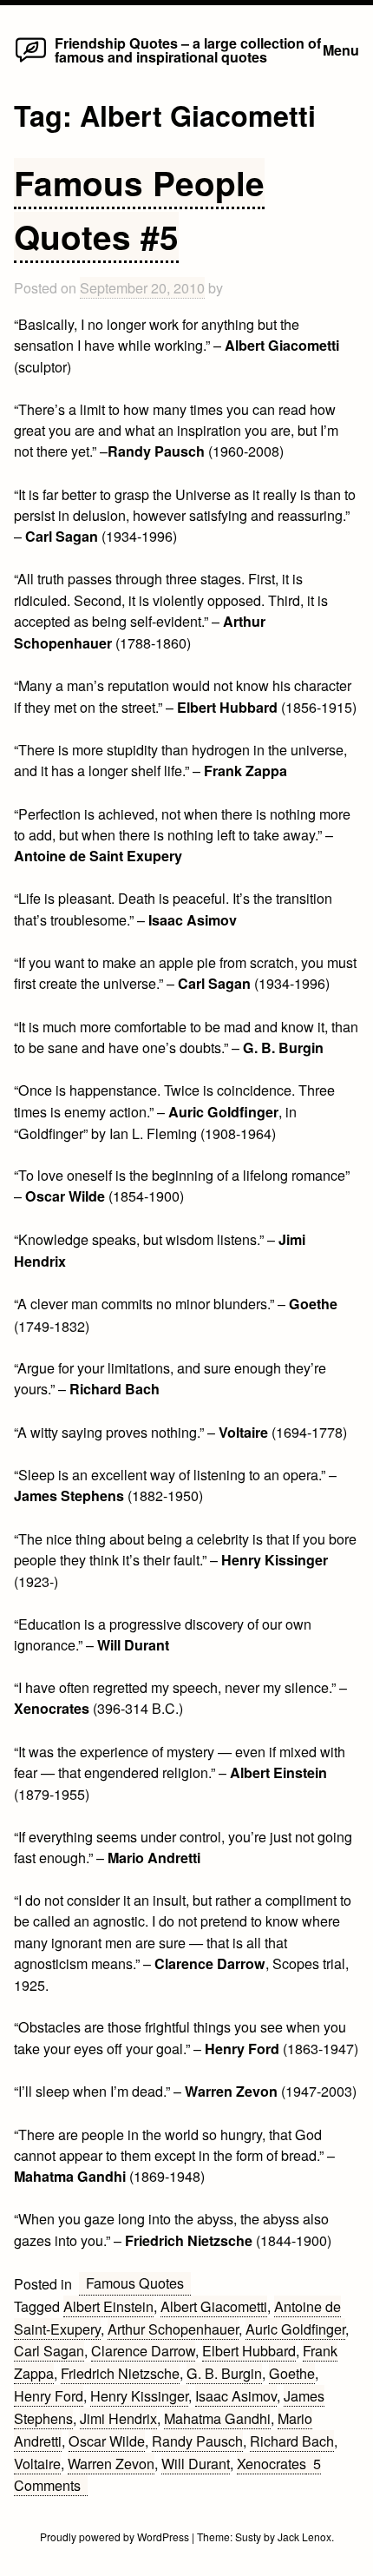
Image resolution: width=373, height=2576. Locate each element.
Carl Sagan (49, 2350)
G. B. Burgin (224, 2373)
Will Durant (196, 2463)
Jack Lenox (304, 2536)
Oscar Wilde (107, 2441)
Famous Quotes (135, 2283)
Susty (248, 2536)
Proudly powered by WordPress (116, 2536)
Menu (341, 50)
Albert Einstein (108, 2306)
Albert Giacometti (214, 2306)
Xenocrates (272, 2463)
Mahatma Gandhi (217, 2418)
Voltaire (37, 2463)
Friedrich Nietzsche (120, 2373)
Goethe (292, 2373)
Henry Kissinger (139, 2395)
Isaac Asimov (236, 2395)
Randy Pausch (197, 2441)
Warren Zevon (111, 2463)
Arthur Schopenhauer (173, 2329)
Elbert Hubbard (249, 2350)
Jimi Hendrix (118, 2418)
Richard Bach (292, 2441)
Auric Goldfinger (295, 2329)
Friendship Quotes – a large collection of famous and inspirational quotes (188, 50)
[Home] (31, 61)
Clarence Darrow (143, 2350)
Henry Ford (49, 2395)
